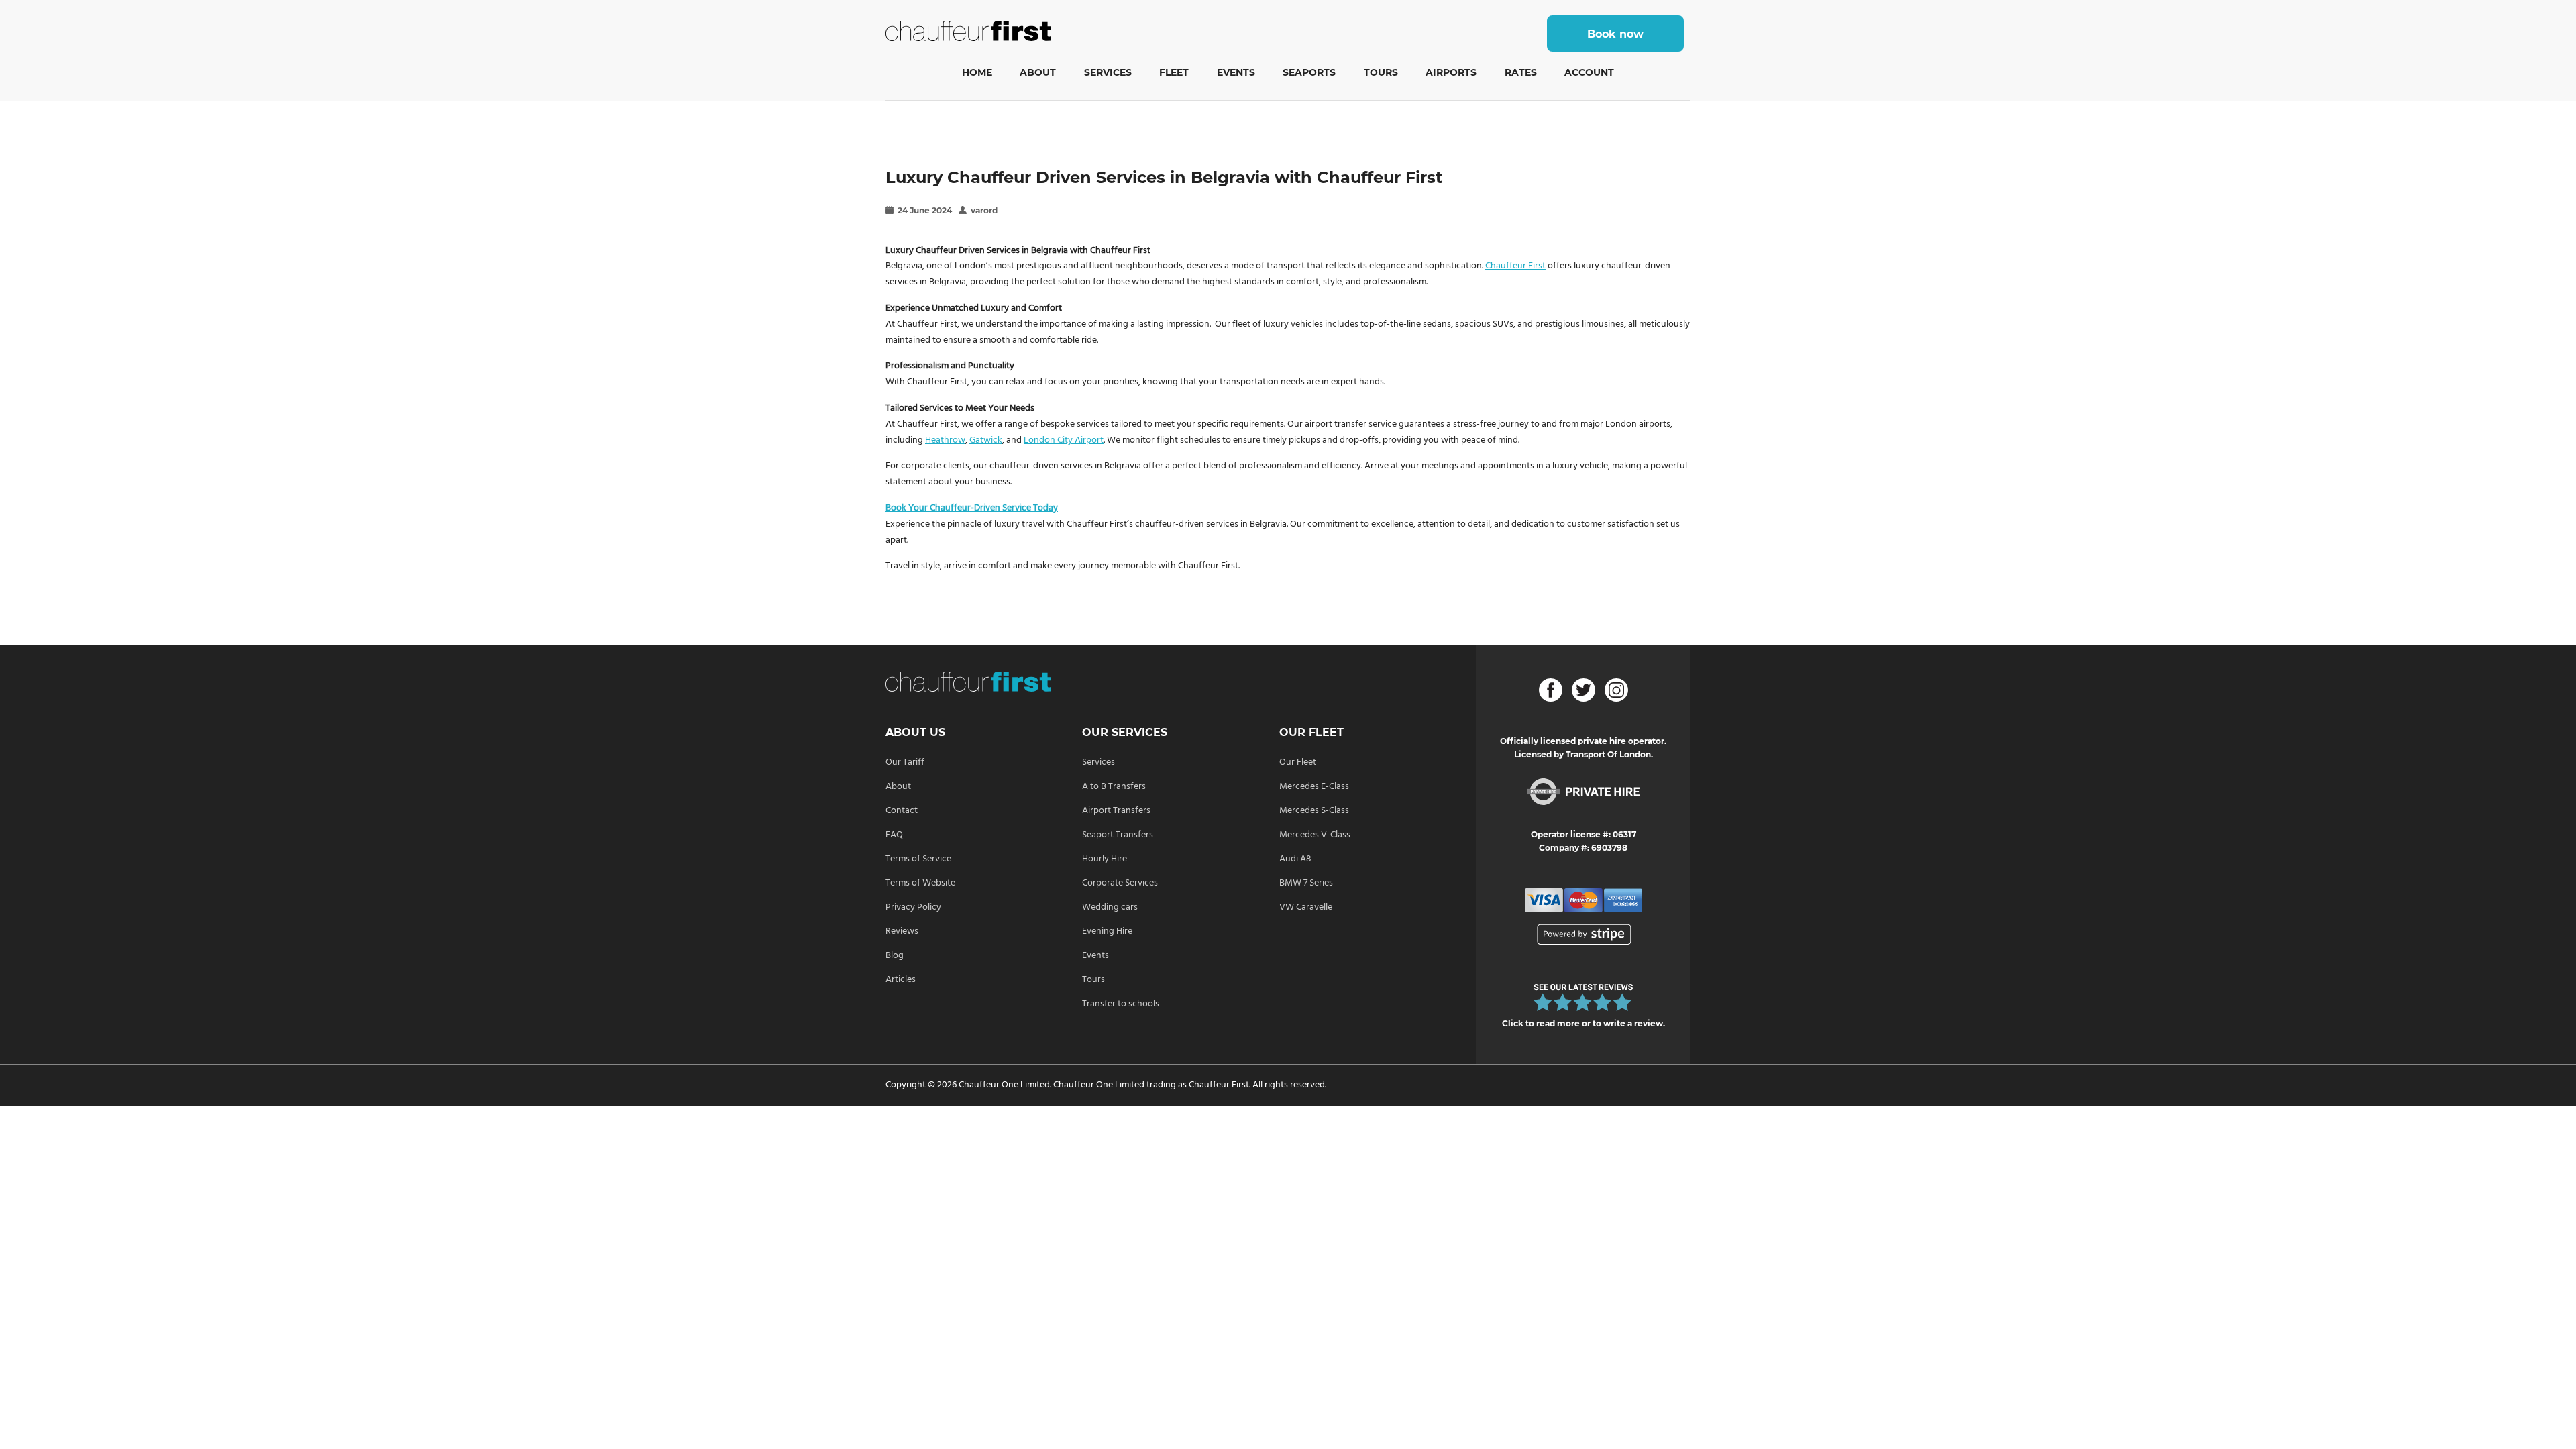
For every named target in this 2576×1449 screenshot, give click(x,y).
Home (977, 72)
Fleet (1174, 72)
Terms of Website (920, 883)
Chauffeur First (1515, 266)
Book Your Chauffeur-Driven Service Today (972, 508)
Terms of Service (918, 859)
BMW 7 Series (1306, 883)
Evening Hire (1107, 931)
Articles (901, 980)
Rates (1521, 72)
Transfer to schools (1121, 1004)
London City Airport (1064, 440)
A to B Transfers (1114, 787)
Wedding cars (1110, 907)
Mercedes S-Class (1314, 811)
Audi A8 (1295, 859)
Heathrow (945, 440)
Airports (1451, 72)
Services (1108, 72)
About (1038, 72)
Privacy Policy (913, 907)
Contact (902, 811)
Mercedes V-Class (1315, 835)
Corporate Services (1120, 883)
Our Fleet (1298, 762)
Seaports (1309, 72)
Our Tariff (905, 762)
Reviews (902, 931)
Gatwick (986, 440)
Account (1589, 72)
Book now (1615, 34)
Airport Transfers (1116, 811)
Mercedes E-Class (1314, 787)
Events (1236, 72)
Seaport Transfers (1118, 835)
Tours (1381, 72)
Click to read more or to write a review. (1584, 1023)
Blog (895, 956)
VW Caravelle (1306, 907)
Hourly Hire (1105, 859)
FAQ (894, 835)
